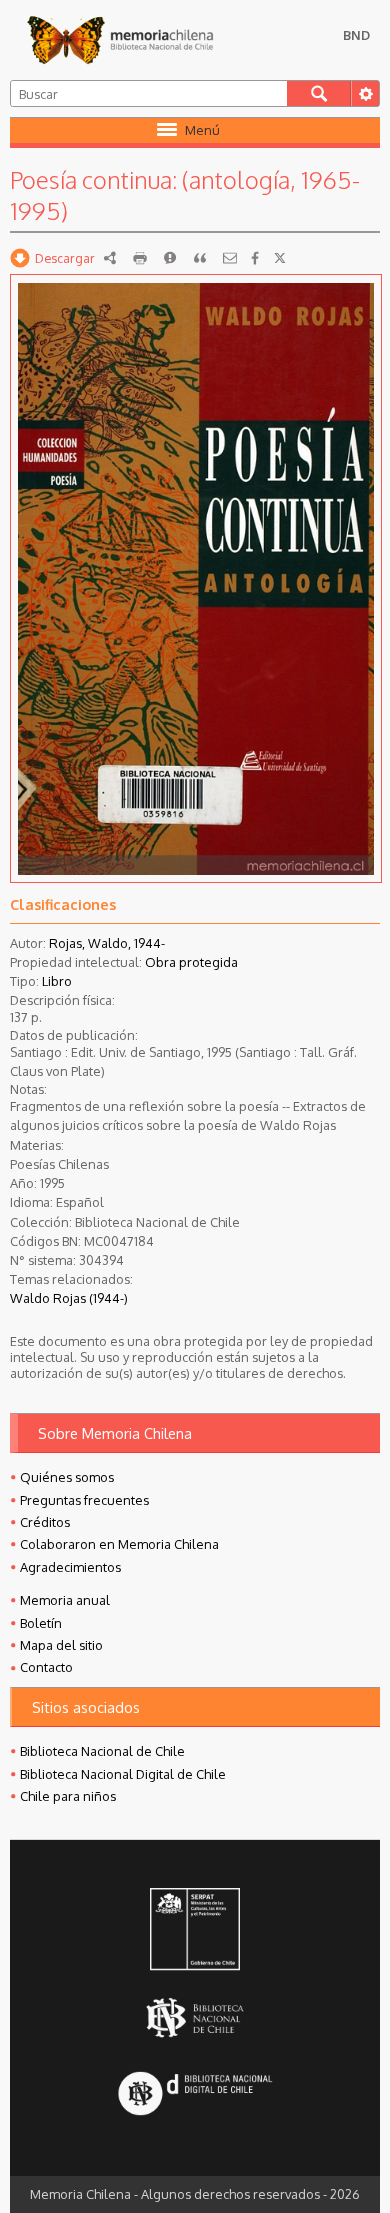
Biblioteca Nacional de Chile (102, 1751)
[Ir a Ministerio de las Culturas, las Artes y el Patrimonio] (195, 1931)
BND (356, 35)
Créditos (45, 1522)
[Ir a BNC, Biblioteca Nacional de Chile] (195, 2018)
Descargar (65, 258)
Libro (57, 981)
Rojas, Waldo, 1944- (107, 943)
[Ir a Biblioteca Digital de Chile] (195, 2095)
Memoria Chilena (120, 40)
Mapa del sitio (61, 1645)
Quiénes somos (67, 1477)
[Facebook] (255, 258)
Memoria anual (65, 1600)
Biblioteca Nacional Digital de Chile (123, 1774)
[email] (230, 258)
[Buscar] (319, 93)
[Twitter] (280, 258)
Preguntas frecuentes (84, 1500)
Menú (202, 130)
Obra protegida (191, 962)
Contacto (46, 1667)
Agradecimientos (70, 1567)
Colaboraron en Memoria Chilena (119, 1544)
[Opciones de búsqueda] (365, 93)
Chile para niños (68, 1796)
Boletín (41, 1623)
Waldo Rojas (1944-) (69, 1298)
